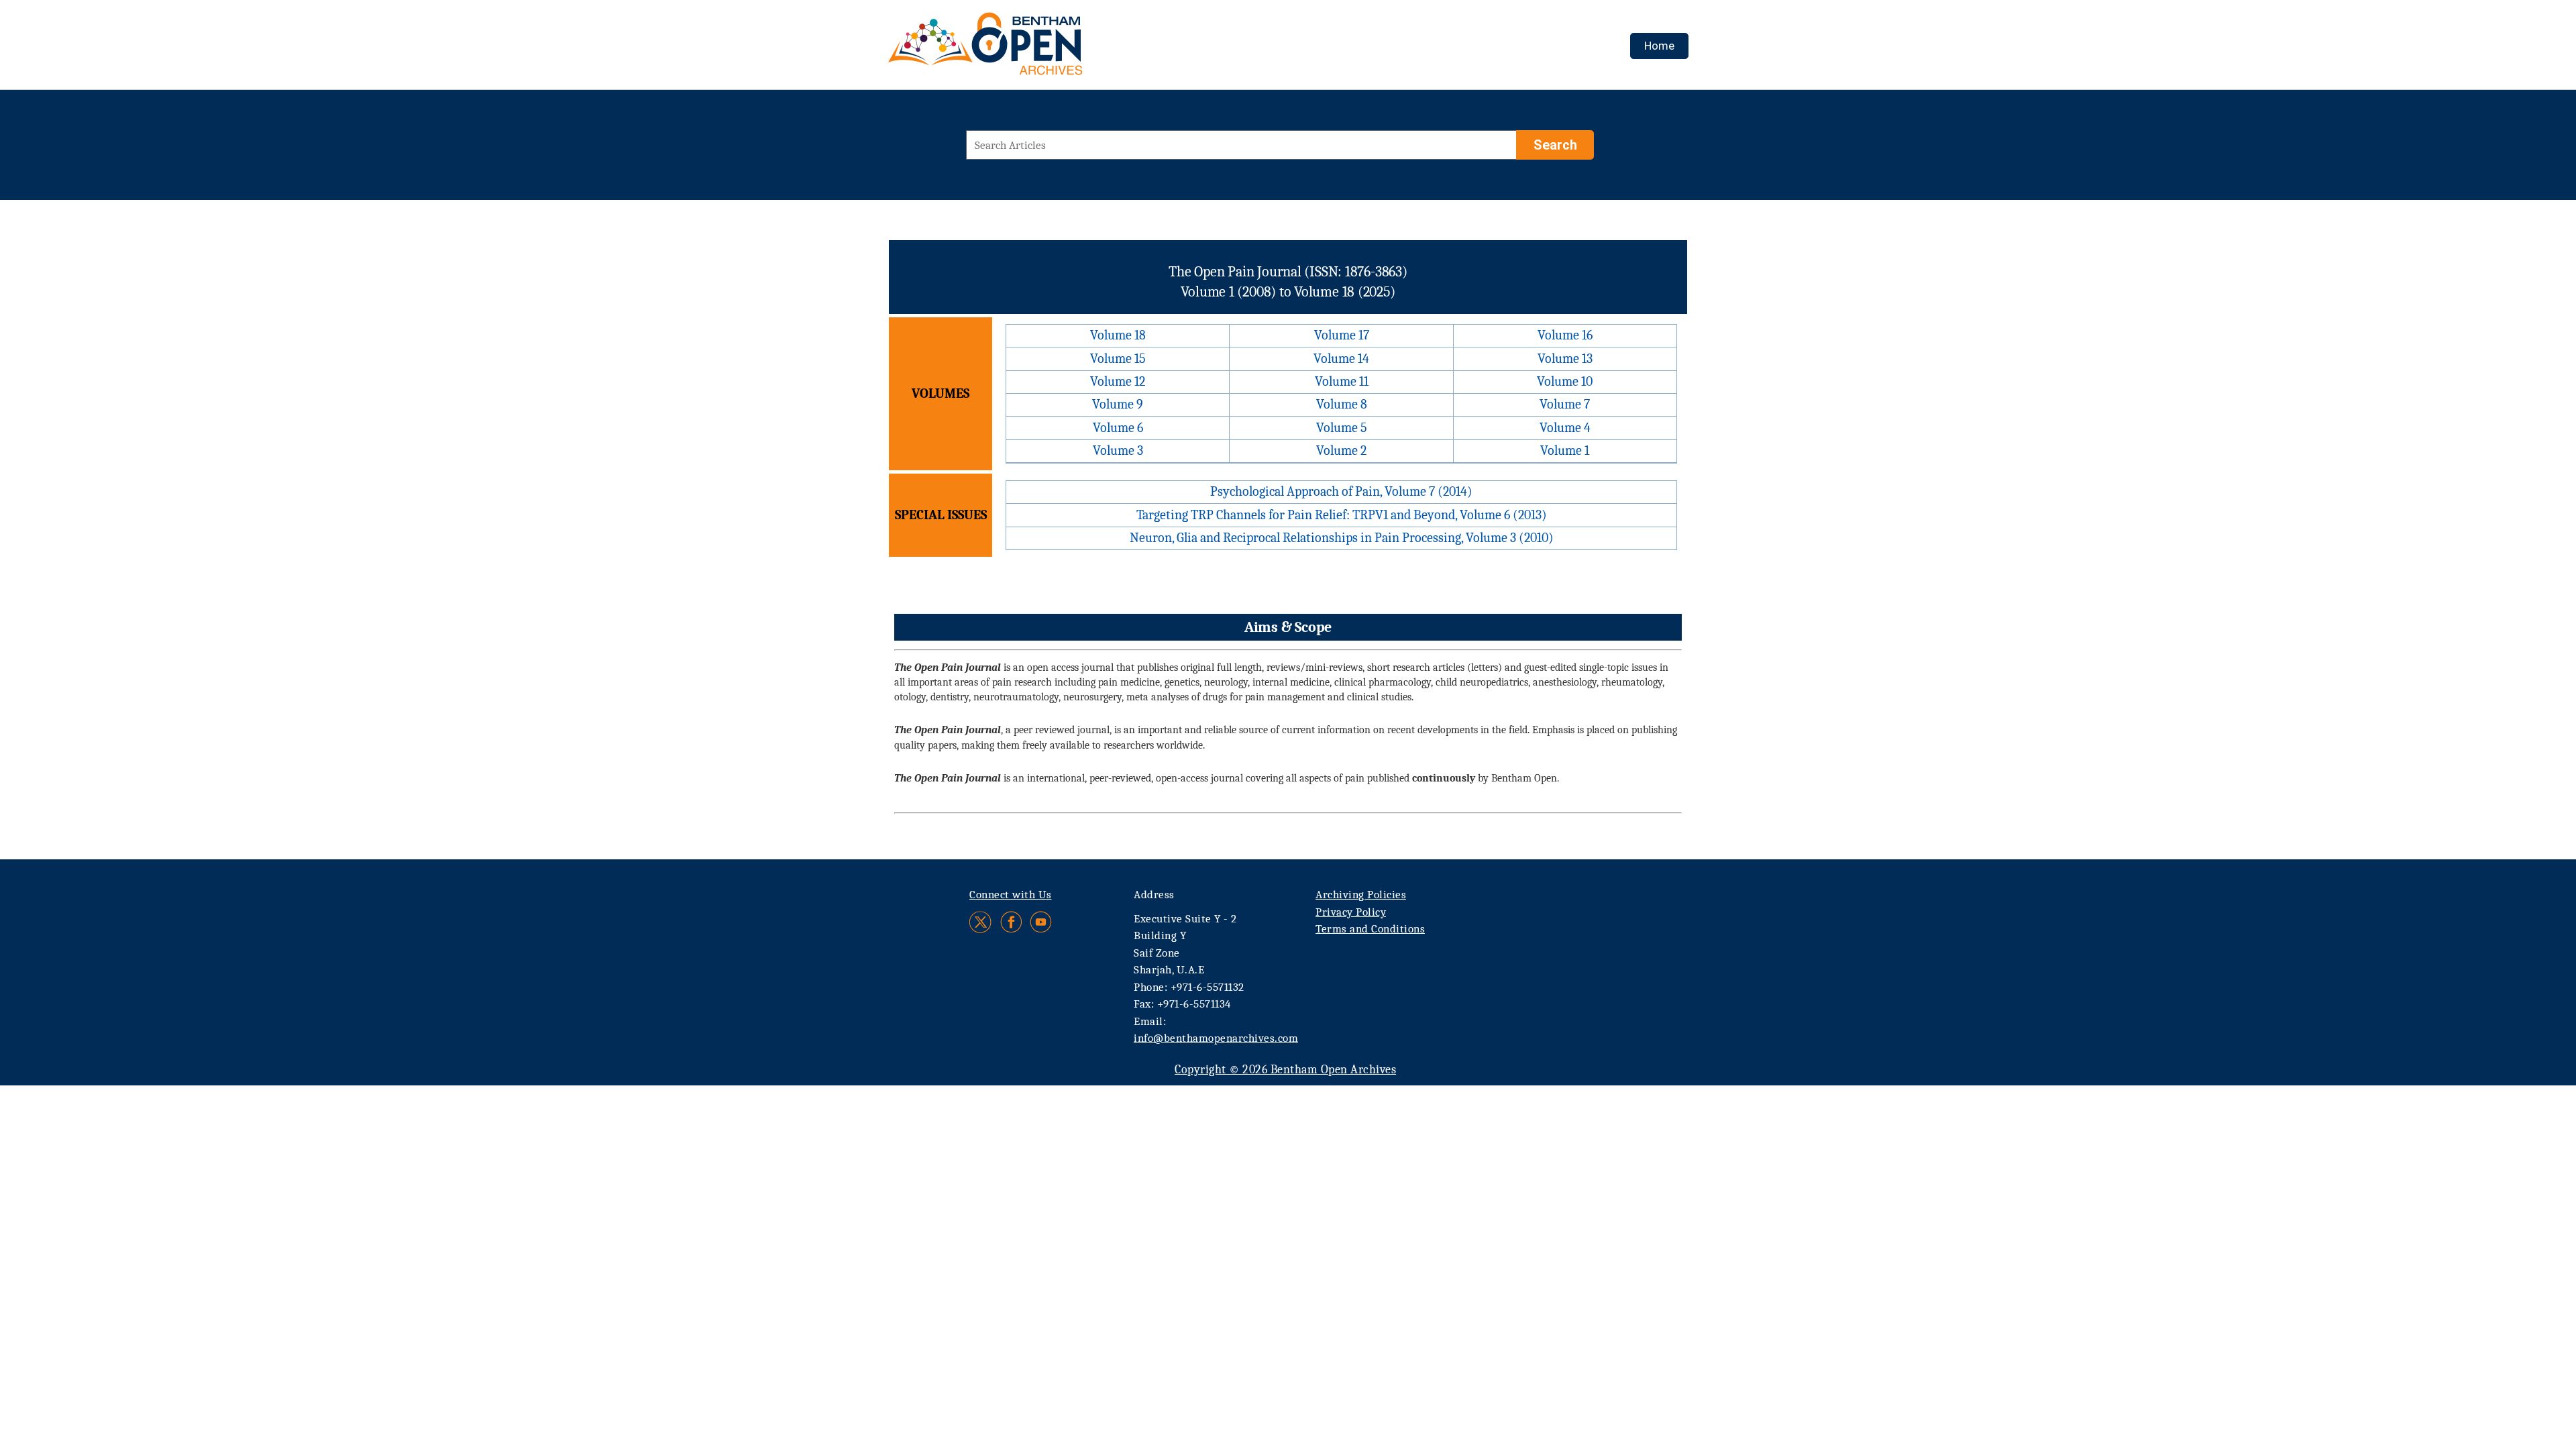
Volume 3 (1118, 450)
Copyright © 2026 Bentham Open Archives (1285, 1070)
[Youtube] (1041, 922)
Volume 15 (1118, 359)
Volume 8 (1342, 404)
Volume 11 (1342, 381)
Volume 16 (1565, 335)
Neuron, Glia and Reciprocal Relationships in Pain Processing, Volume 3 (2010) (1342, 538)
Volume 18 (1118, 335)
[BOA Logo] (1024, 49)
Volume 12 (1118, 381)
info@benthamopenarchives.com (1216, 1038)
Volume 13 (1565, 359)
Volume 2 (1341, 450)
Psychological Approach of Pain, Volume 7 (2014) (1341, 491)
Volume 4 (1565, 428)
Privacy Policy (1351, 912)
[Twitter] (981, 922)
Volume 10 (1565, 381)
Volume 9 (1118, 404)
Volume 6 (1118, 428)
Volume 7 (1565, 404)
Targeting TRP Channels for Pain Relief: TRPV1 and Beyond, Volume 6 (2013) (1342, 515)
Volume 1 (1565, 450)
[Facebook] (1011, 922)
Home (1659, 46)
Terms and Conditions (1370, 929)
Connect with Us (1011, 895)
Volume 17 (1342, 335)
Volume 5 (1342, 428)
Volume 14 (1341, 359)
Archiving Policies (1361, 895)
